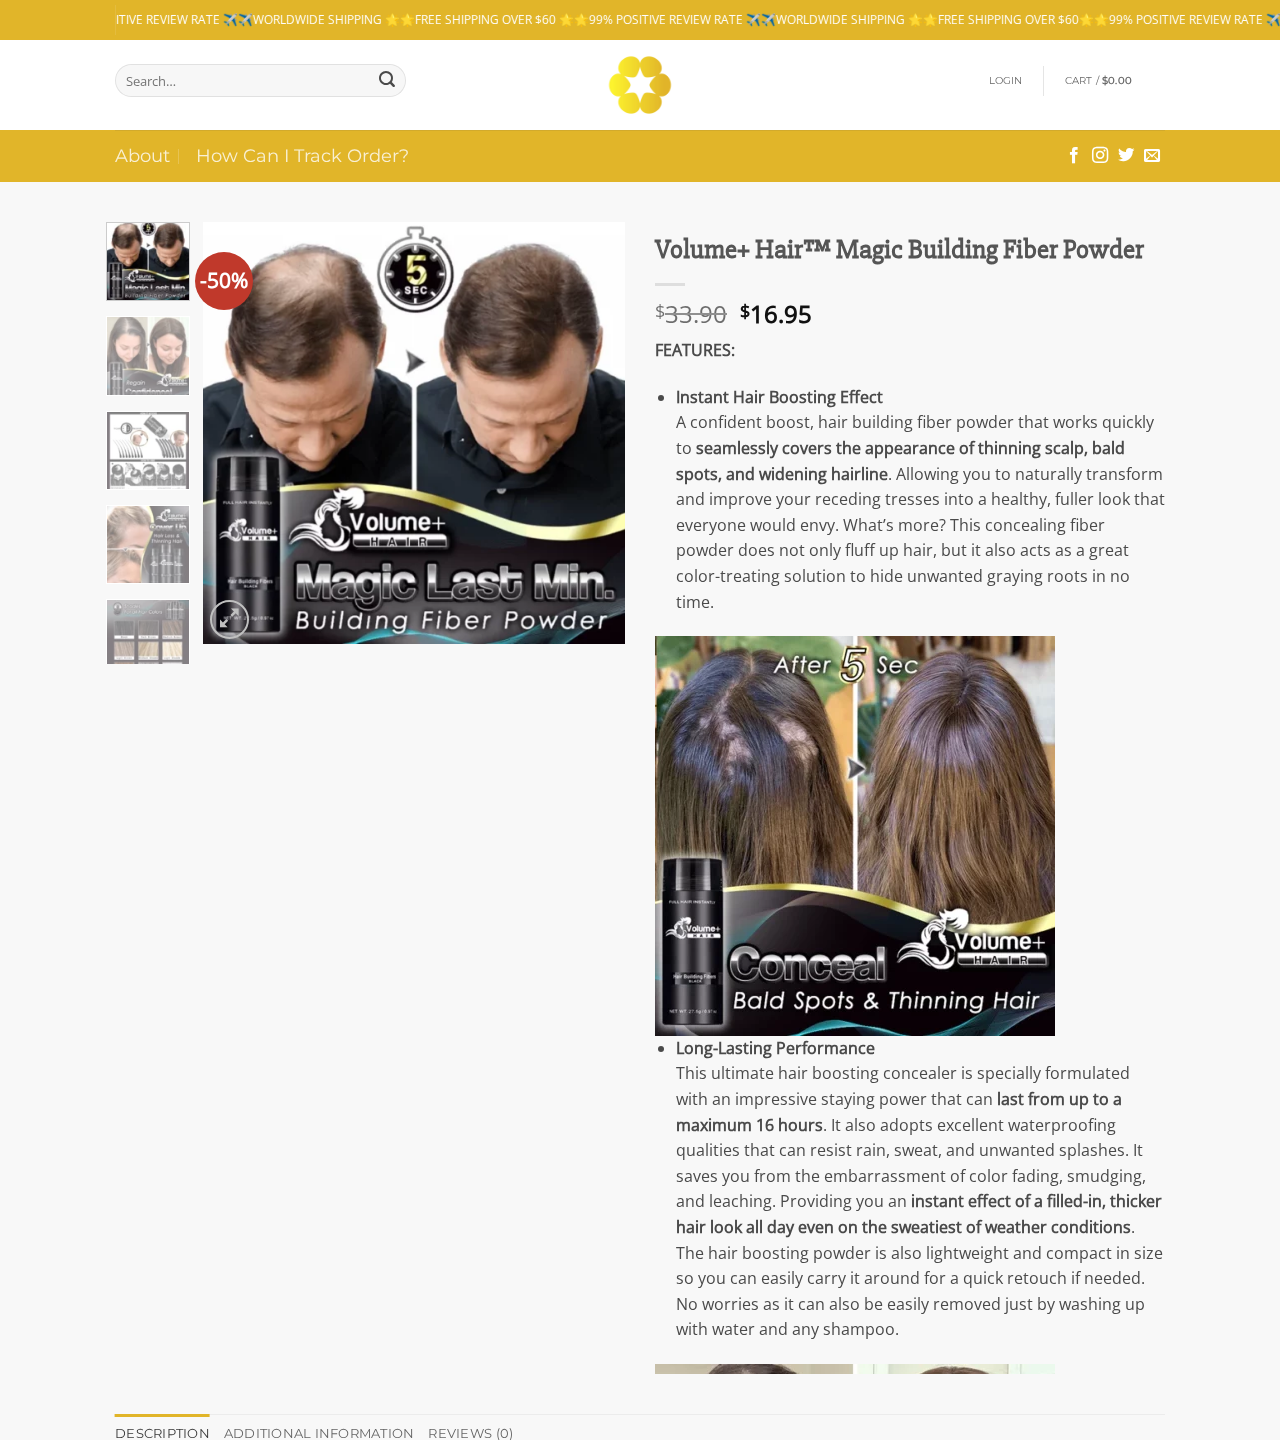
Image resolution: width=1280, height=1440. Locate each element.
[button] (1006, 81)
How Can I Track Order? (302, 155)
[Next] (592, 433)
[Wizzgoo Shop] (640, 85)
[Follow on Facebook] (1074, 156)
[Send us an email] (1152, 156)
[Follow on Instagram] (1100, 156)
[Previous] (237, 433)
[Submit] (387, 80)
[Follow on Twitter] (1126, 156)
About (142, 155)
